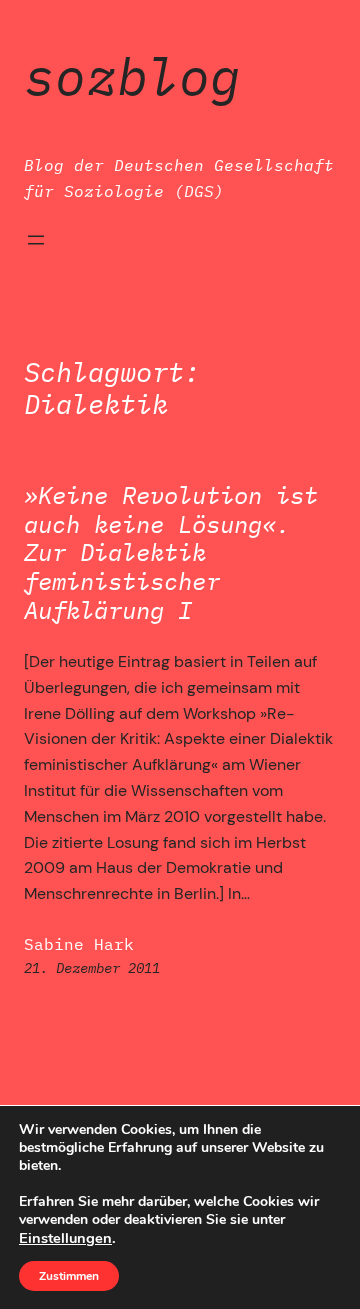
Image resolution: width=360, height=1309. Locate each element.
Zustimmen (69, 1276)
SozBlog (132, 76)
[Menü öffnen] (36, 240)
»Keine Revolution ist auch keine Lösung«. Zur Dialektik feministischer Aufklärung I (171, 553)
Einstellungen (65, 1238)
